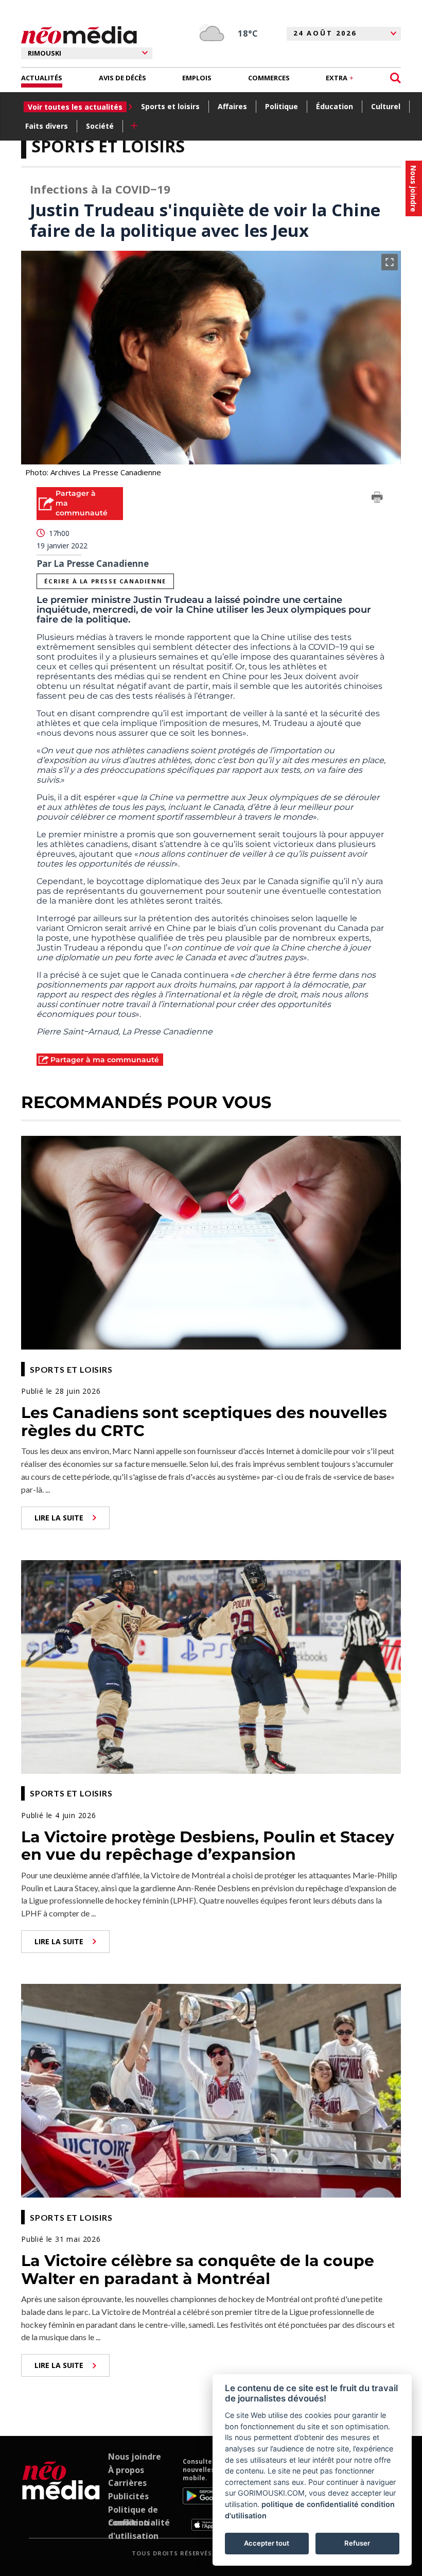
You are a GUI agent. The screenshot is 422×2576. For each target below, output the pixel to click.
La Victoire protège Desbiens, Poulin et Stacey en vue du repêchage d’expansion (208, 1846)
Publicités (128, 2496)
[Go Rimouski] (61, 2494)
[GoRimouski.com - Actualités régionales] (79, 35)
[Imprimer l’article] (377, 499)
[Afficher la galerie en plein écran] (390, 262)
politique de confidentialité (310, 2504)
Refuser (357, 2543)
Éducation (335, 106)
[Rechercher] (395, 78)
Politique (282, 106)
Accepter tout (267, 2543)
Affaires (232, 106)
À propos (126, 2470)
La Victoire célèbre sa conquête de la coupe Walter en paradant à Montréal (198, 2270)
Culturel (386, 106)
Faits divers (47, 126)
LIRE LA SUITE (59, 1518)
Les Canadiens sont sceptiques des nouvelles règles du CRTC (204, 1422)
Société (100, 126)
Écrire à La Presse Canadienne (105, 581)
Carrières (127, 2483)
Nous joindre (135, 2457)
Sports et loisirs (170, 106)
